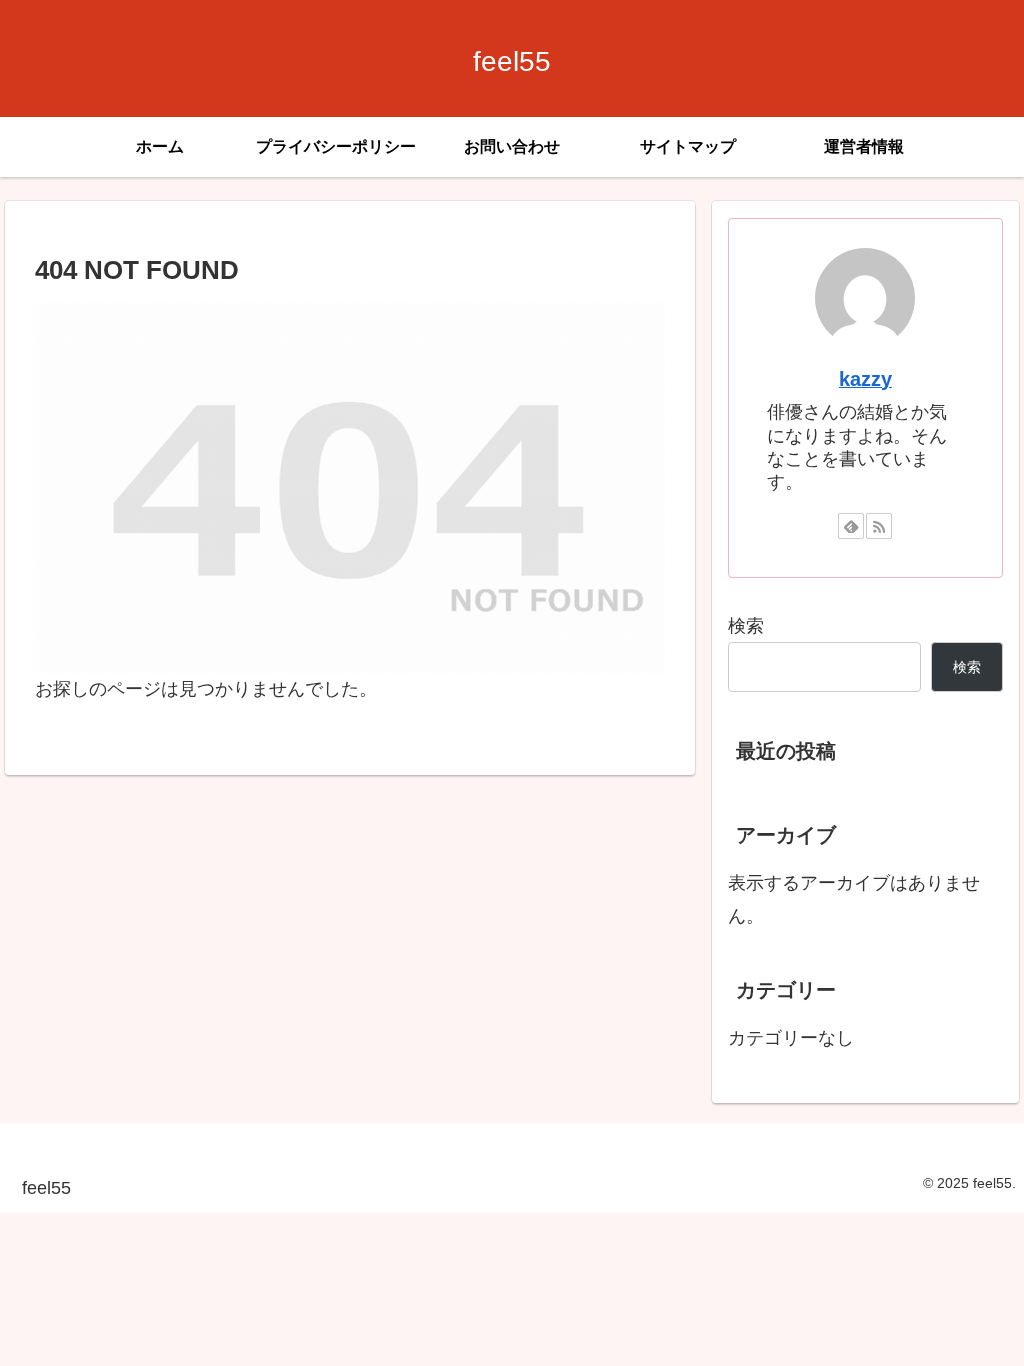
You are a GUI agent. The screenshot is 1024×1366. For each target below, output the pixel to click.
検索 (746, 626)
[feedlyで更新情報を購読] (851, 526)
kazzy (865, 379)
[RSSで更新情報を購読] (879, 526)
